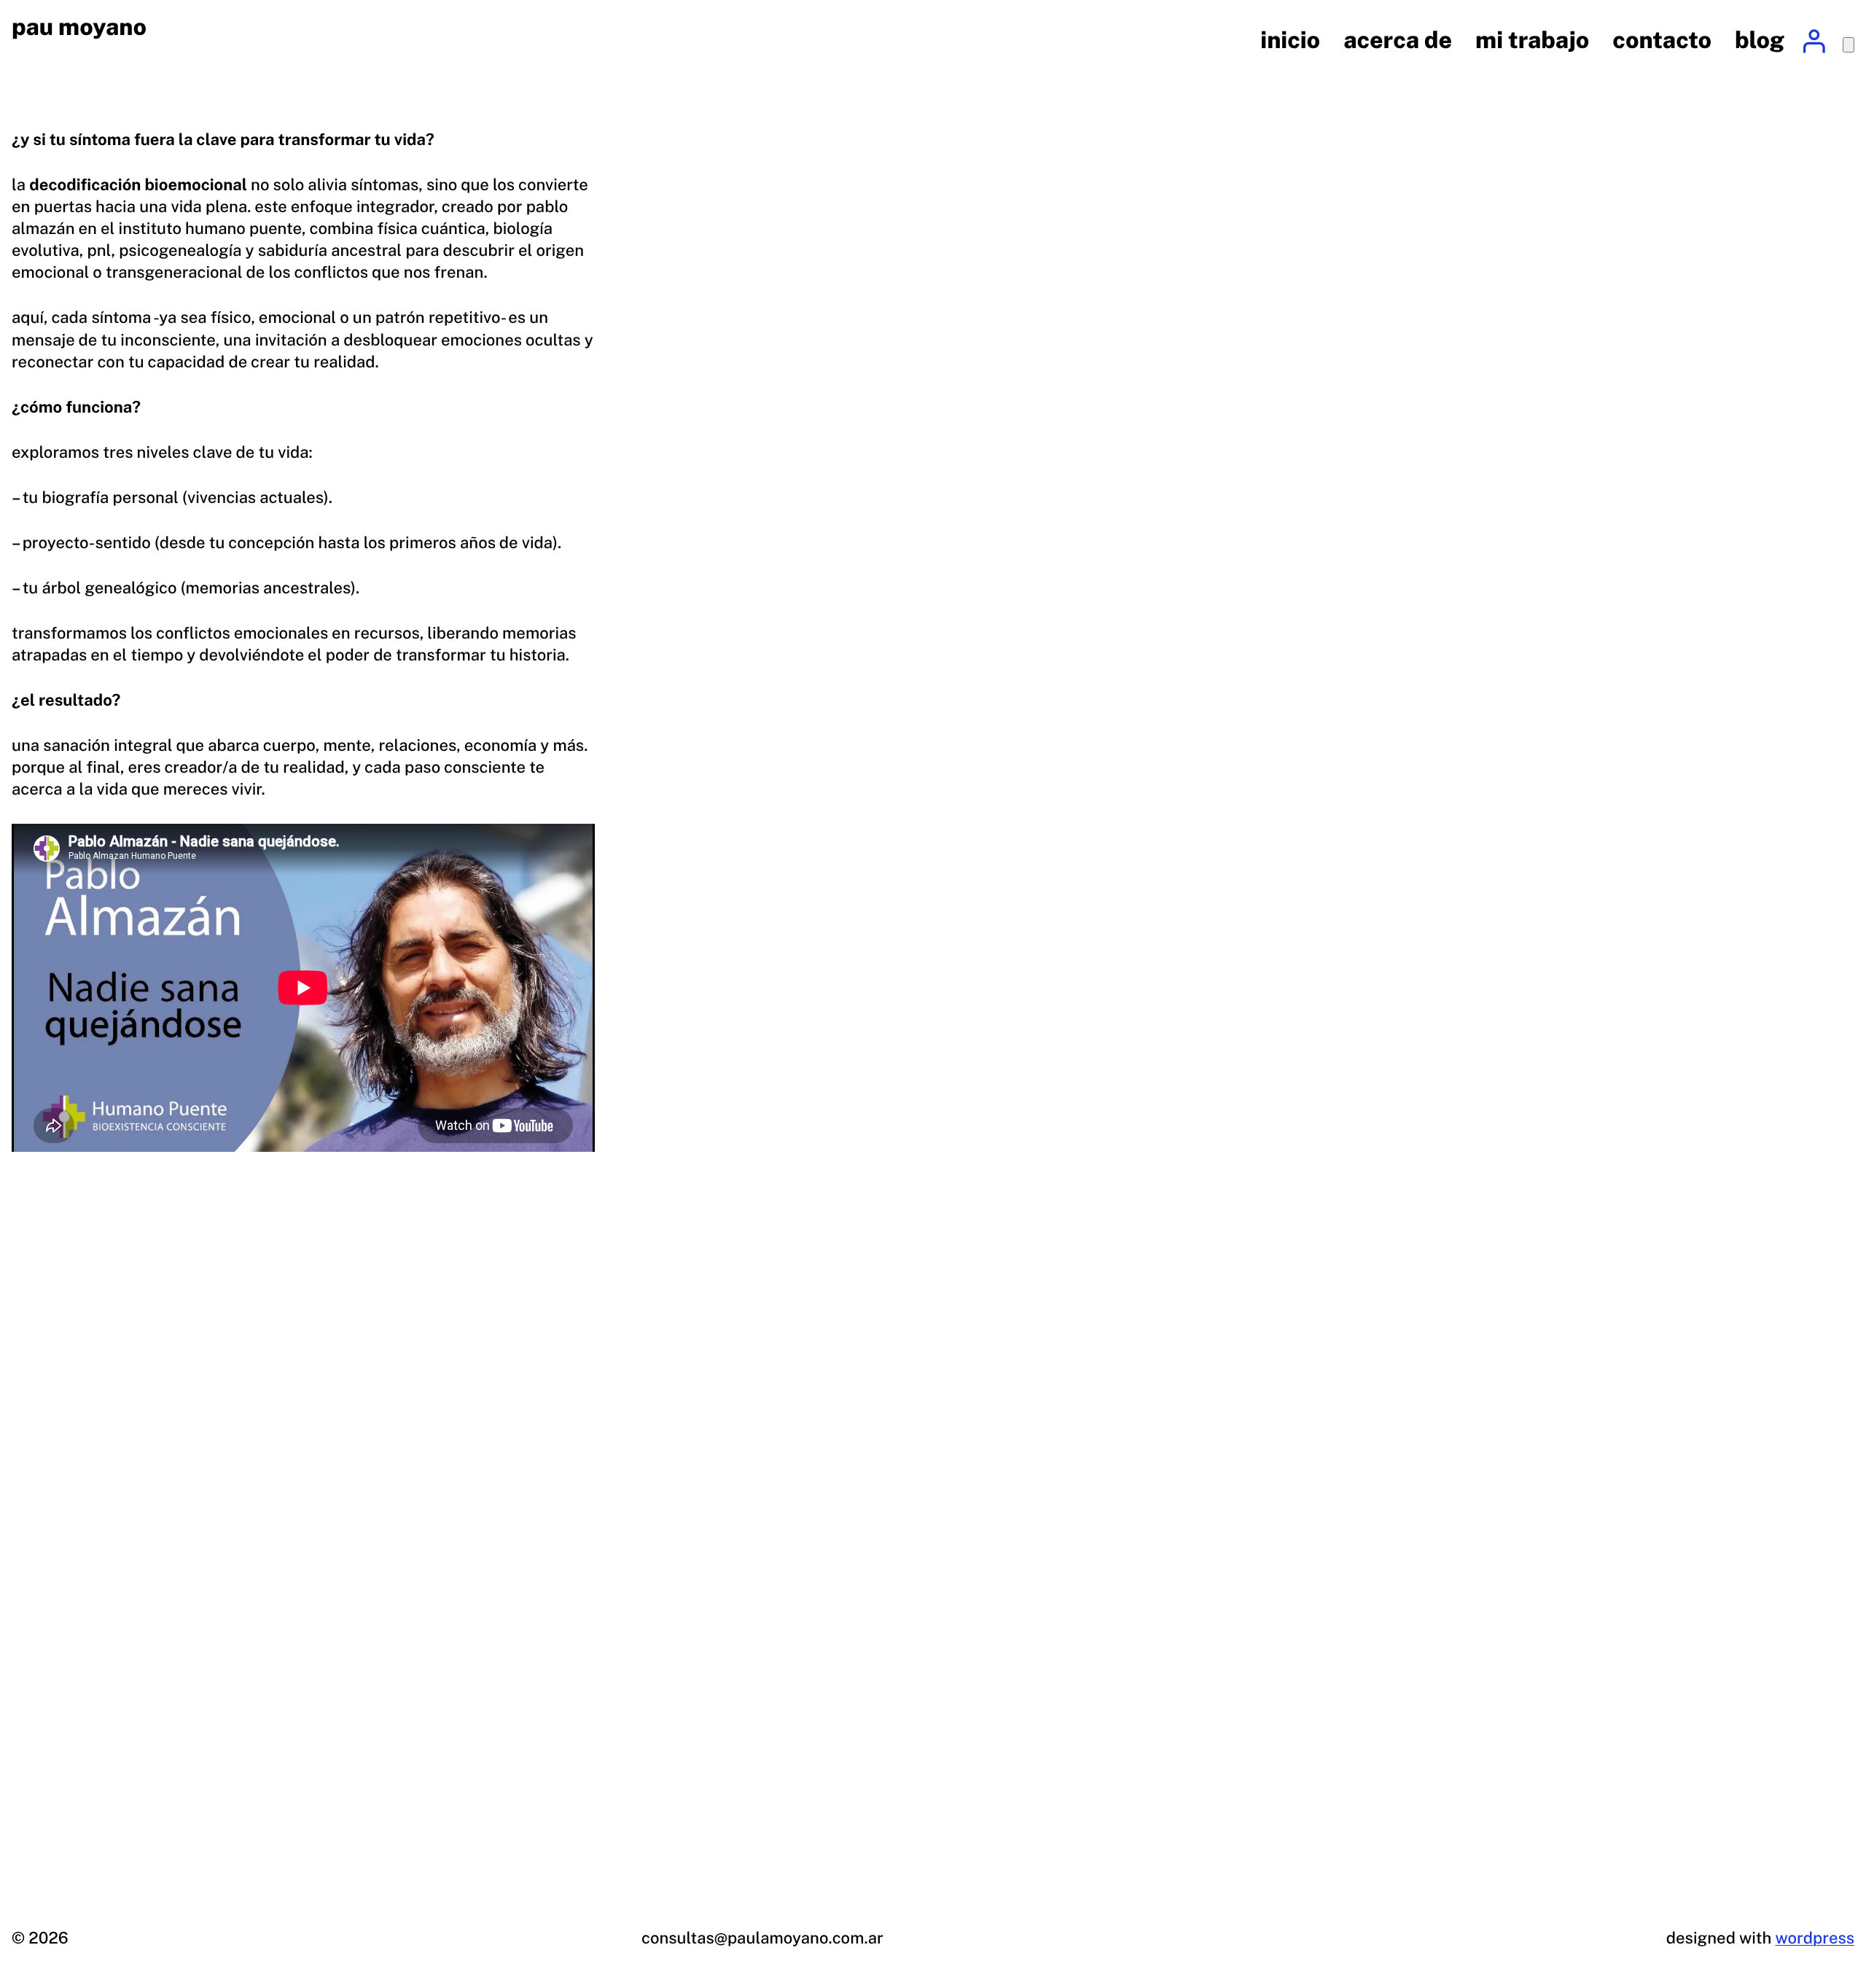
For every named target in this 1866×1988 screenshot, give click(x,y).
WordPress (1815, 1938)
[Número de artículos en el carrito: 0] (1849, 45)
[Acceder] (1814, 41)
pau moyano (79, 27)
